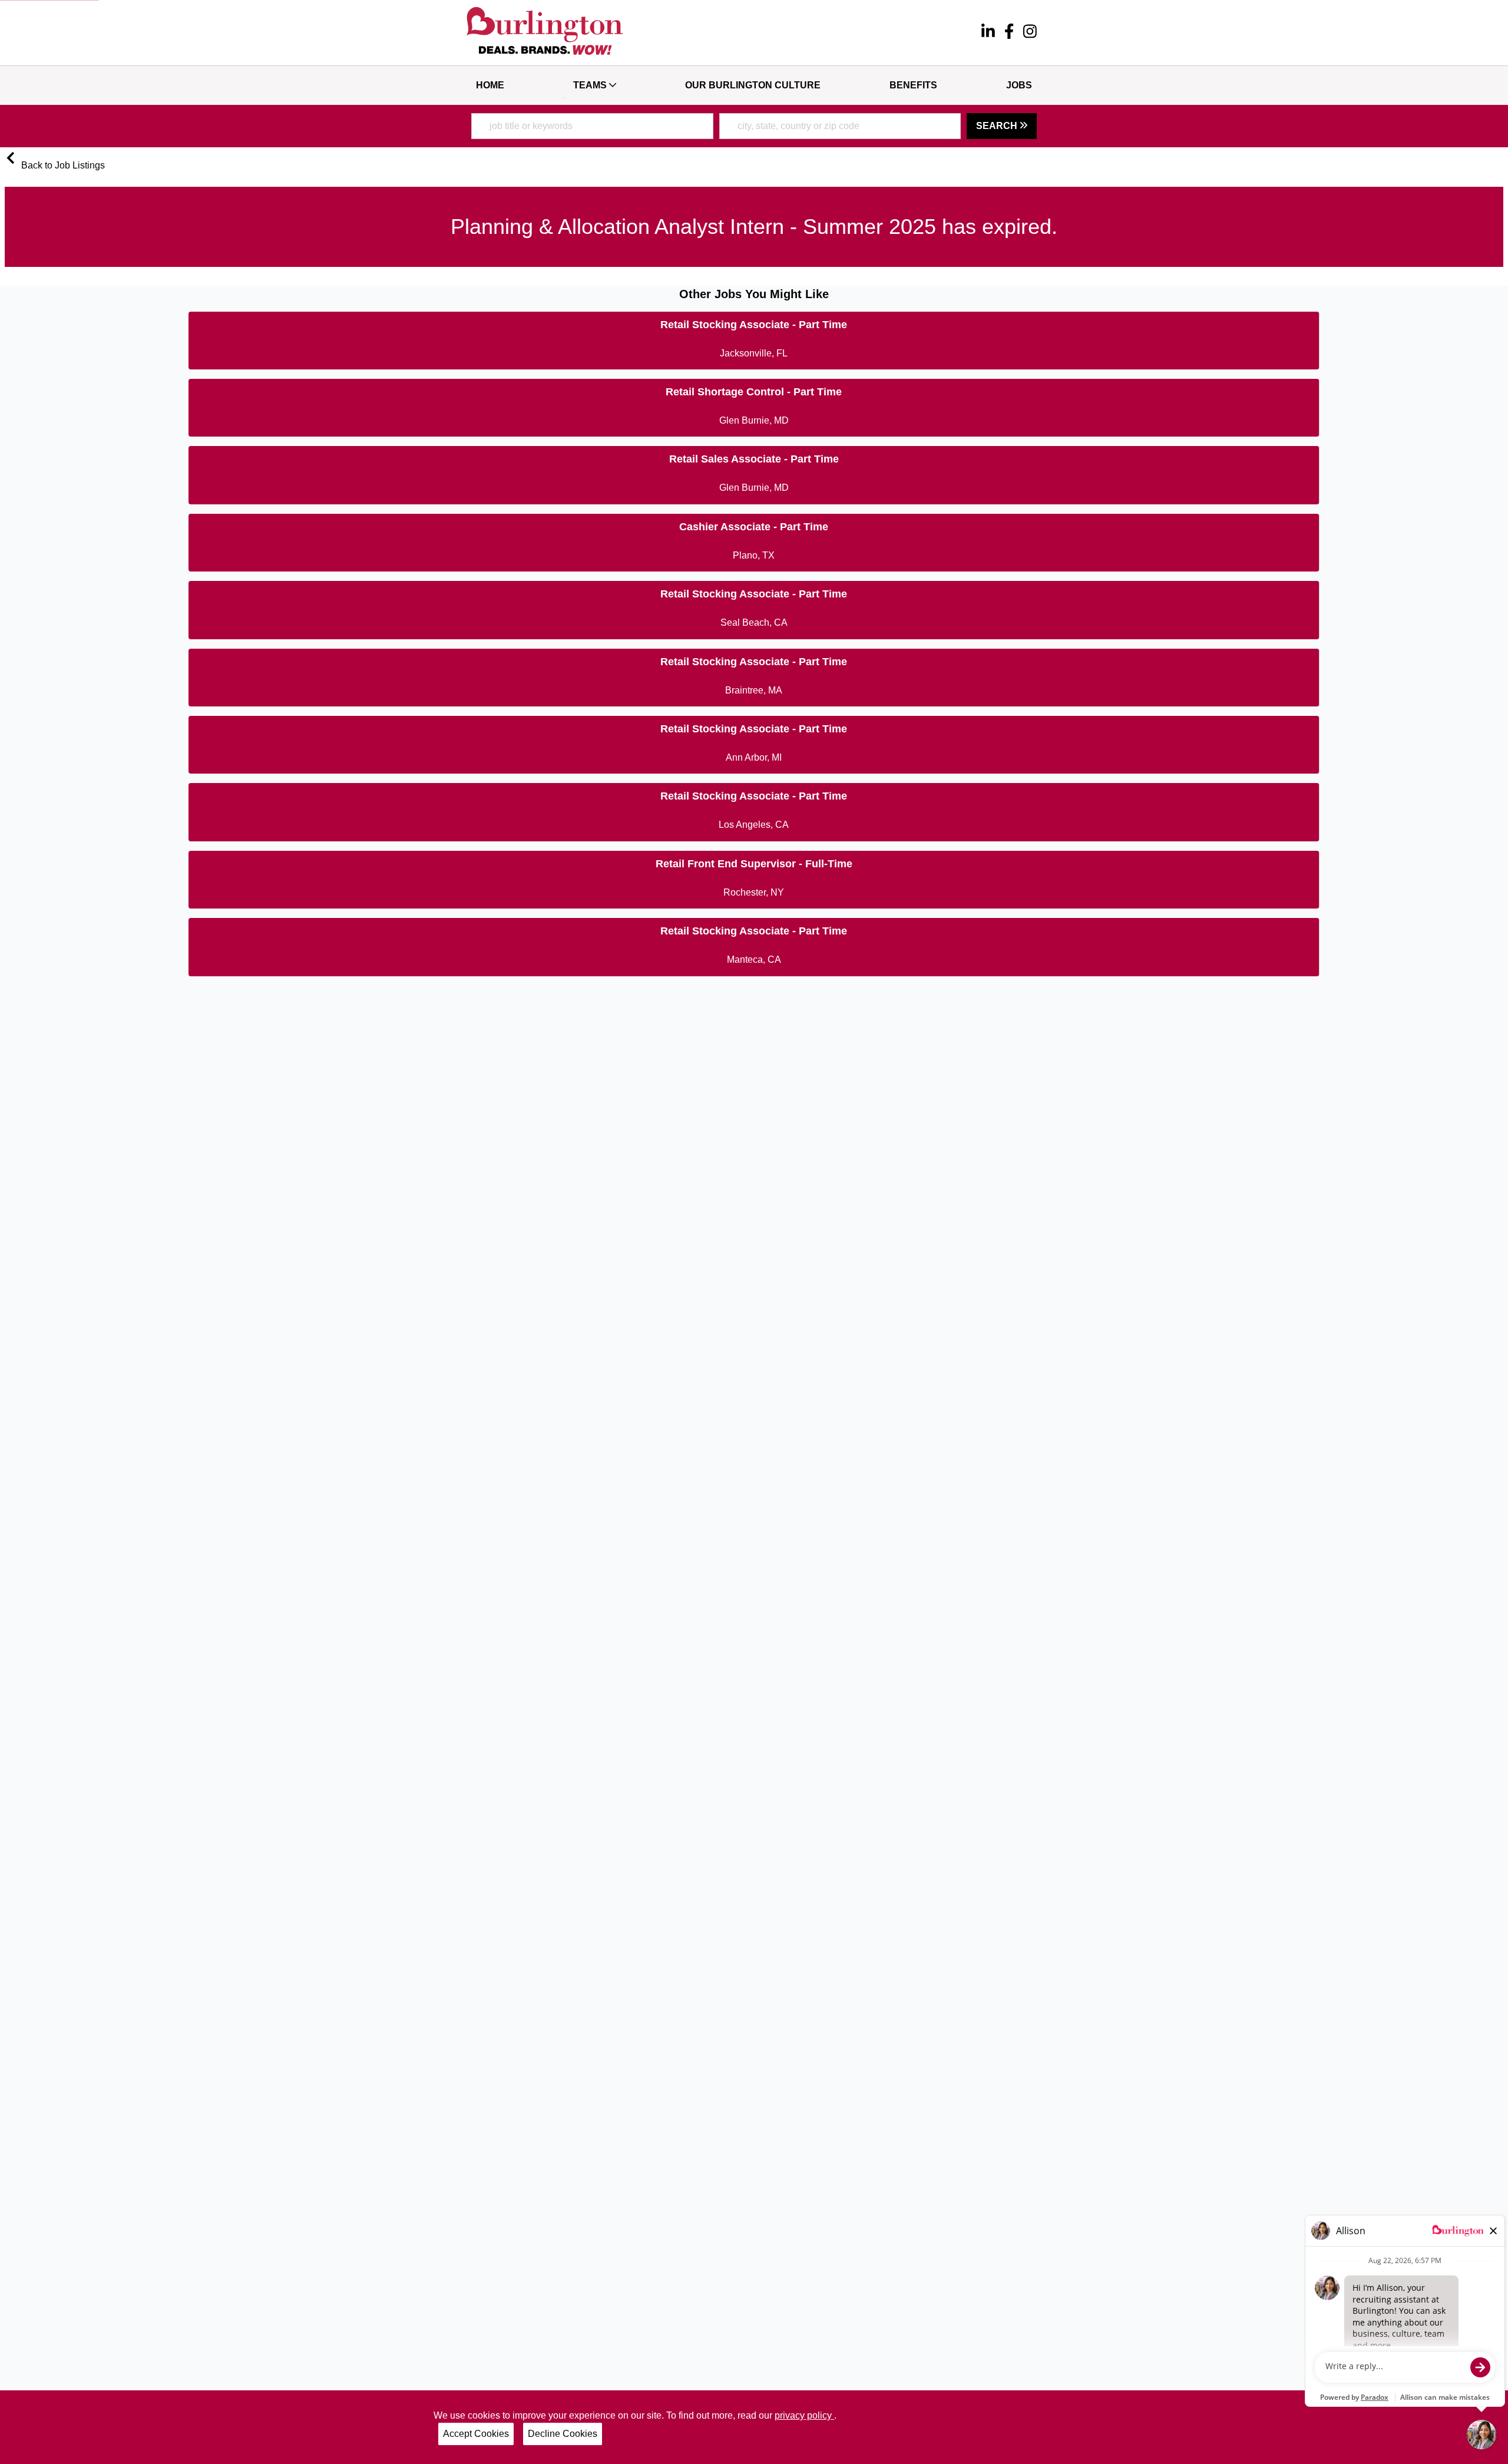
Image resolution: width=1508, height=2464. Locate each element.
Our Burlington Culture (753, 85)
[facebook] (1009, 33)
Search (998, 126)
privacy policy (804, 2415)
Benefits (913, 85)
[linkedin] (988, 33)
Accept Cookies (476, 2434)
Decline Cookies (563, 2434)
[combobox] (592, 126)
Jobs (1019, 85)
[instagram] (1030, 33)
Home (490, 85)
